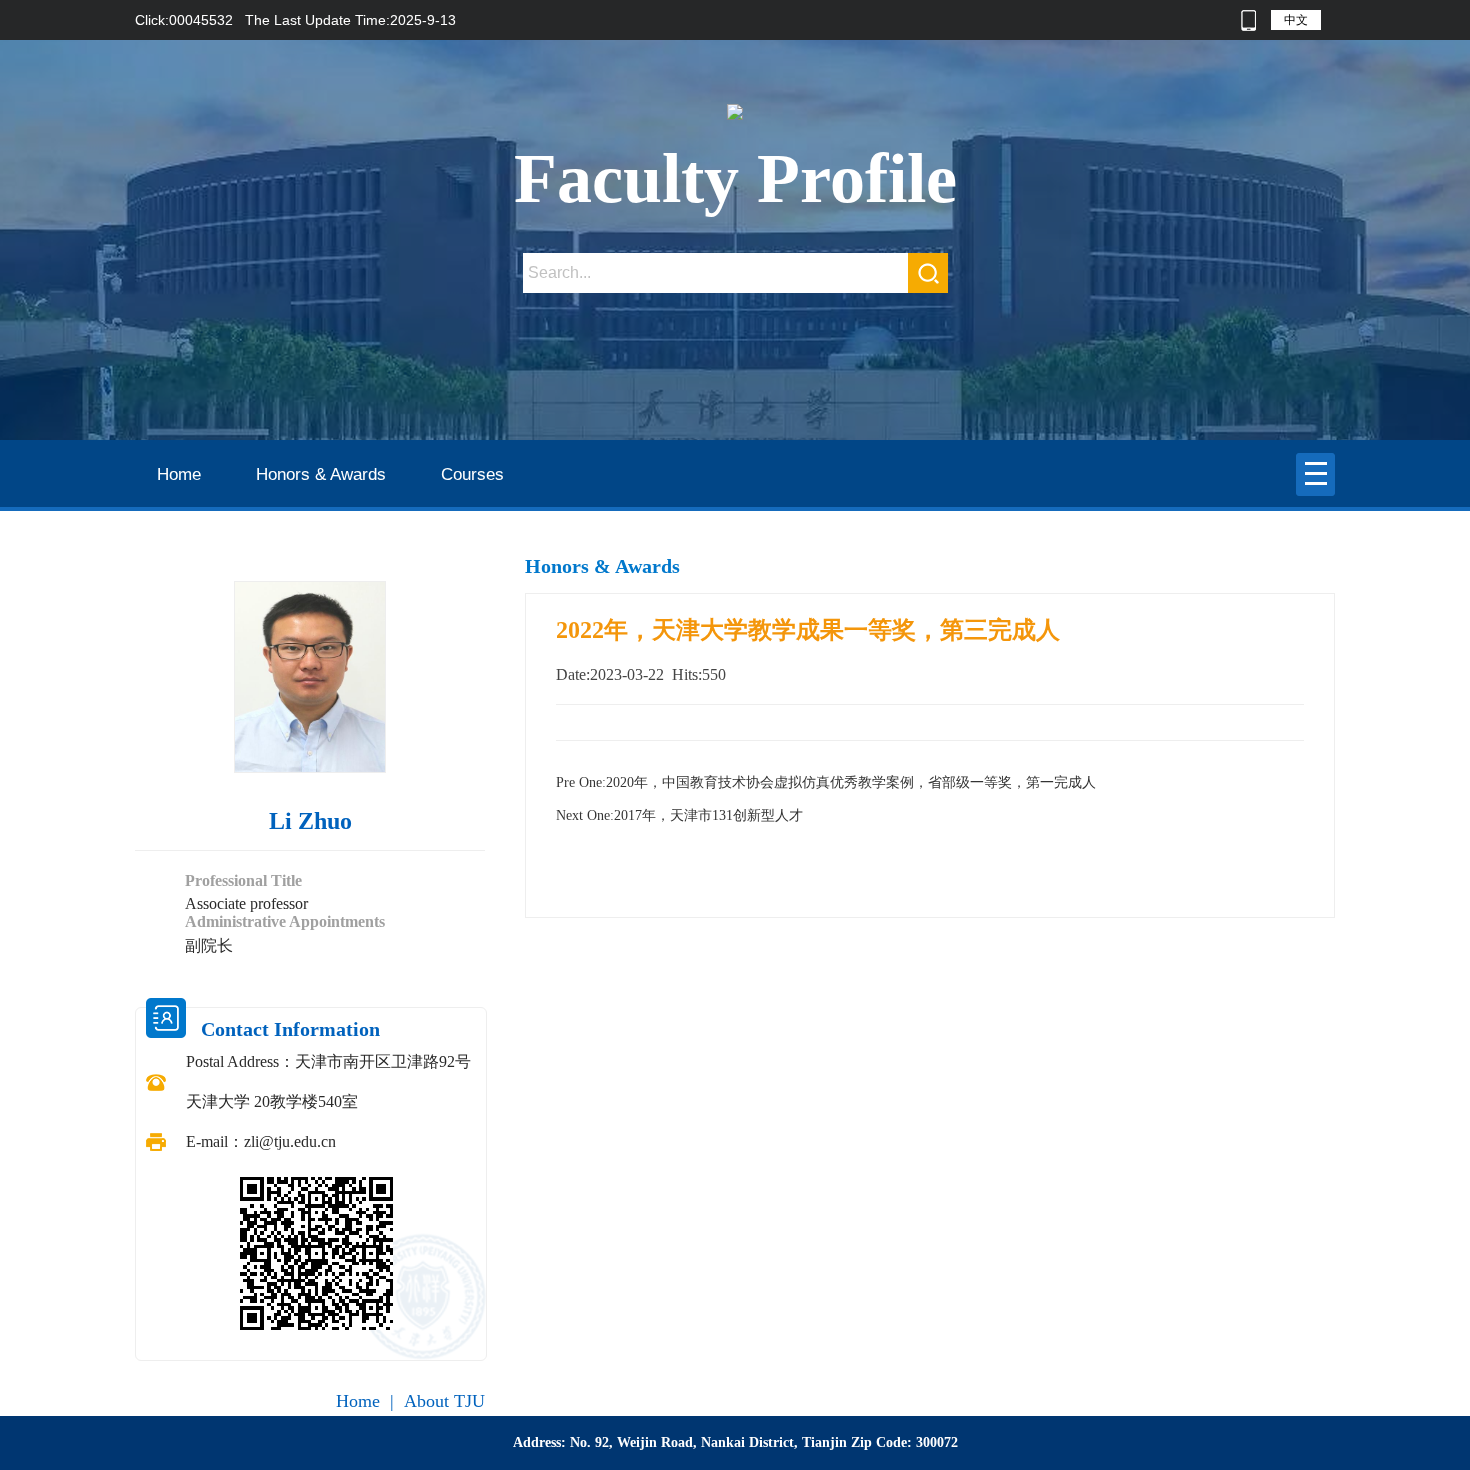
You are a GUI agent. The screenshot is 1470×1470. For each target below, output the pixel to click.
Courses (472, 474)
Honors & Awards (321, 474)
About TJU (444, 1401)
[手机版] (1248, 20)
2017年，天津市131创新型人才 (679, 815)
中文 (1296, 20)
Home (179, 474)
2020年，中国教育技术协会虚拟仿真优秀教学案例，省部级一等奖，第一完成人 (826, 782)
